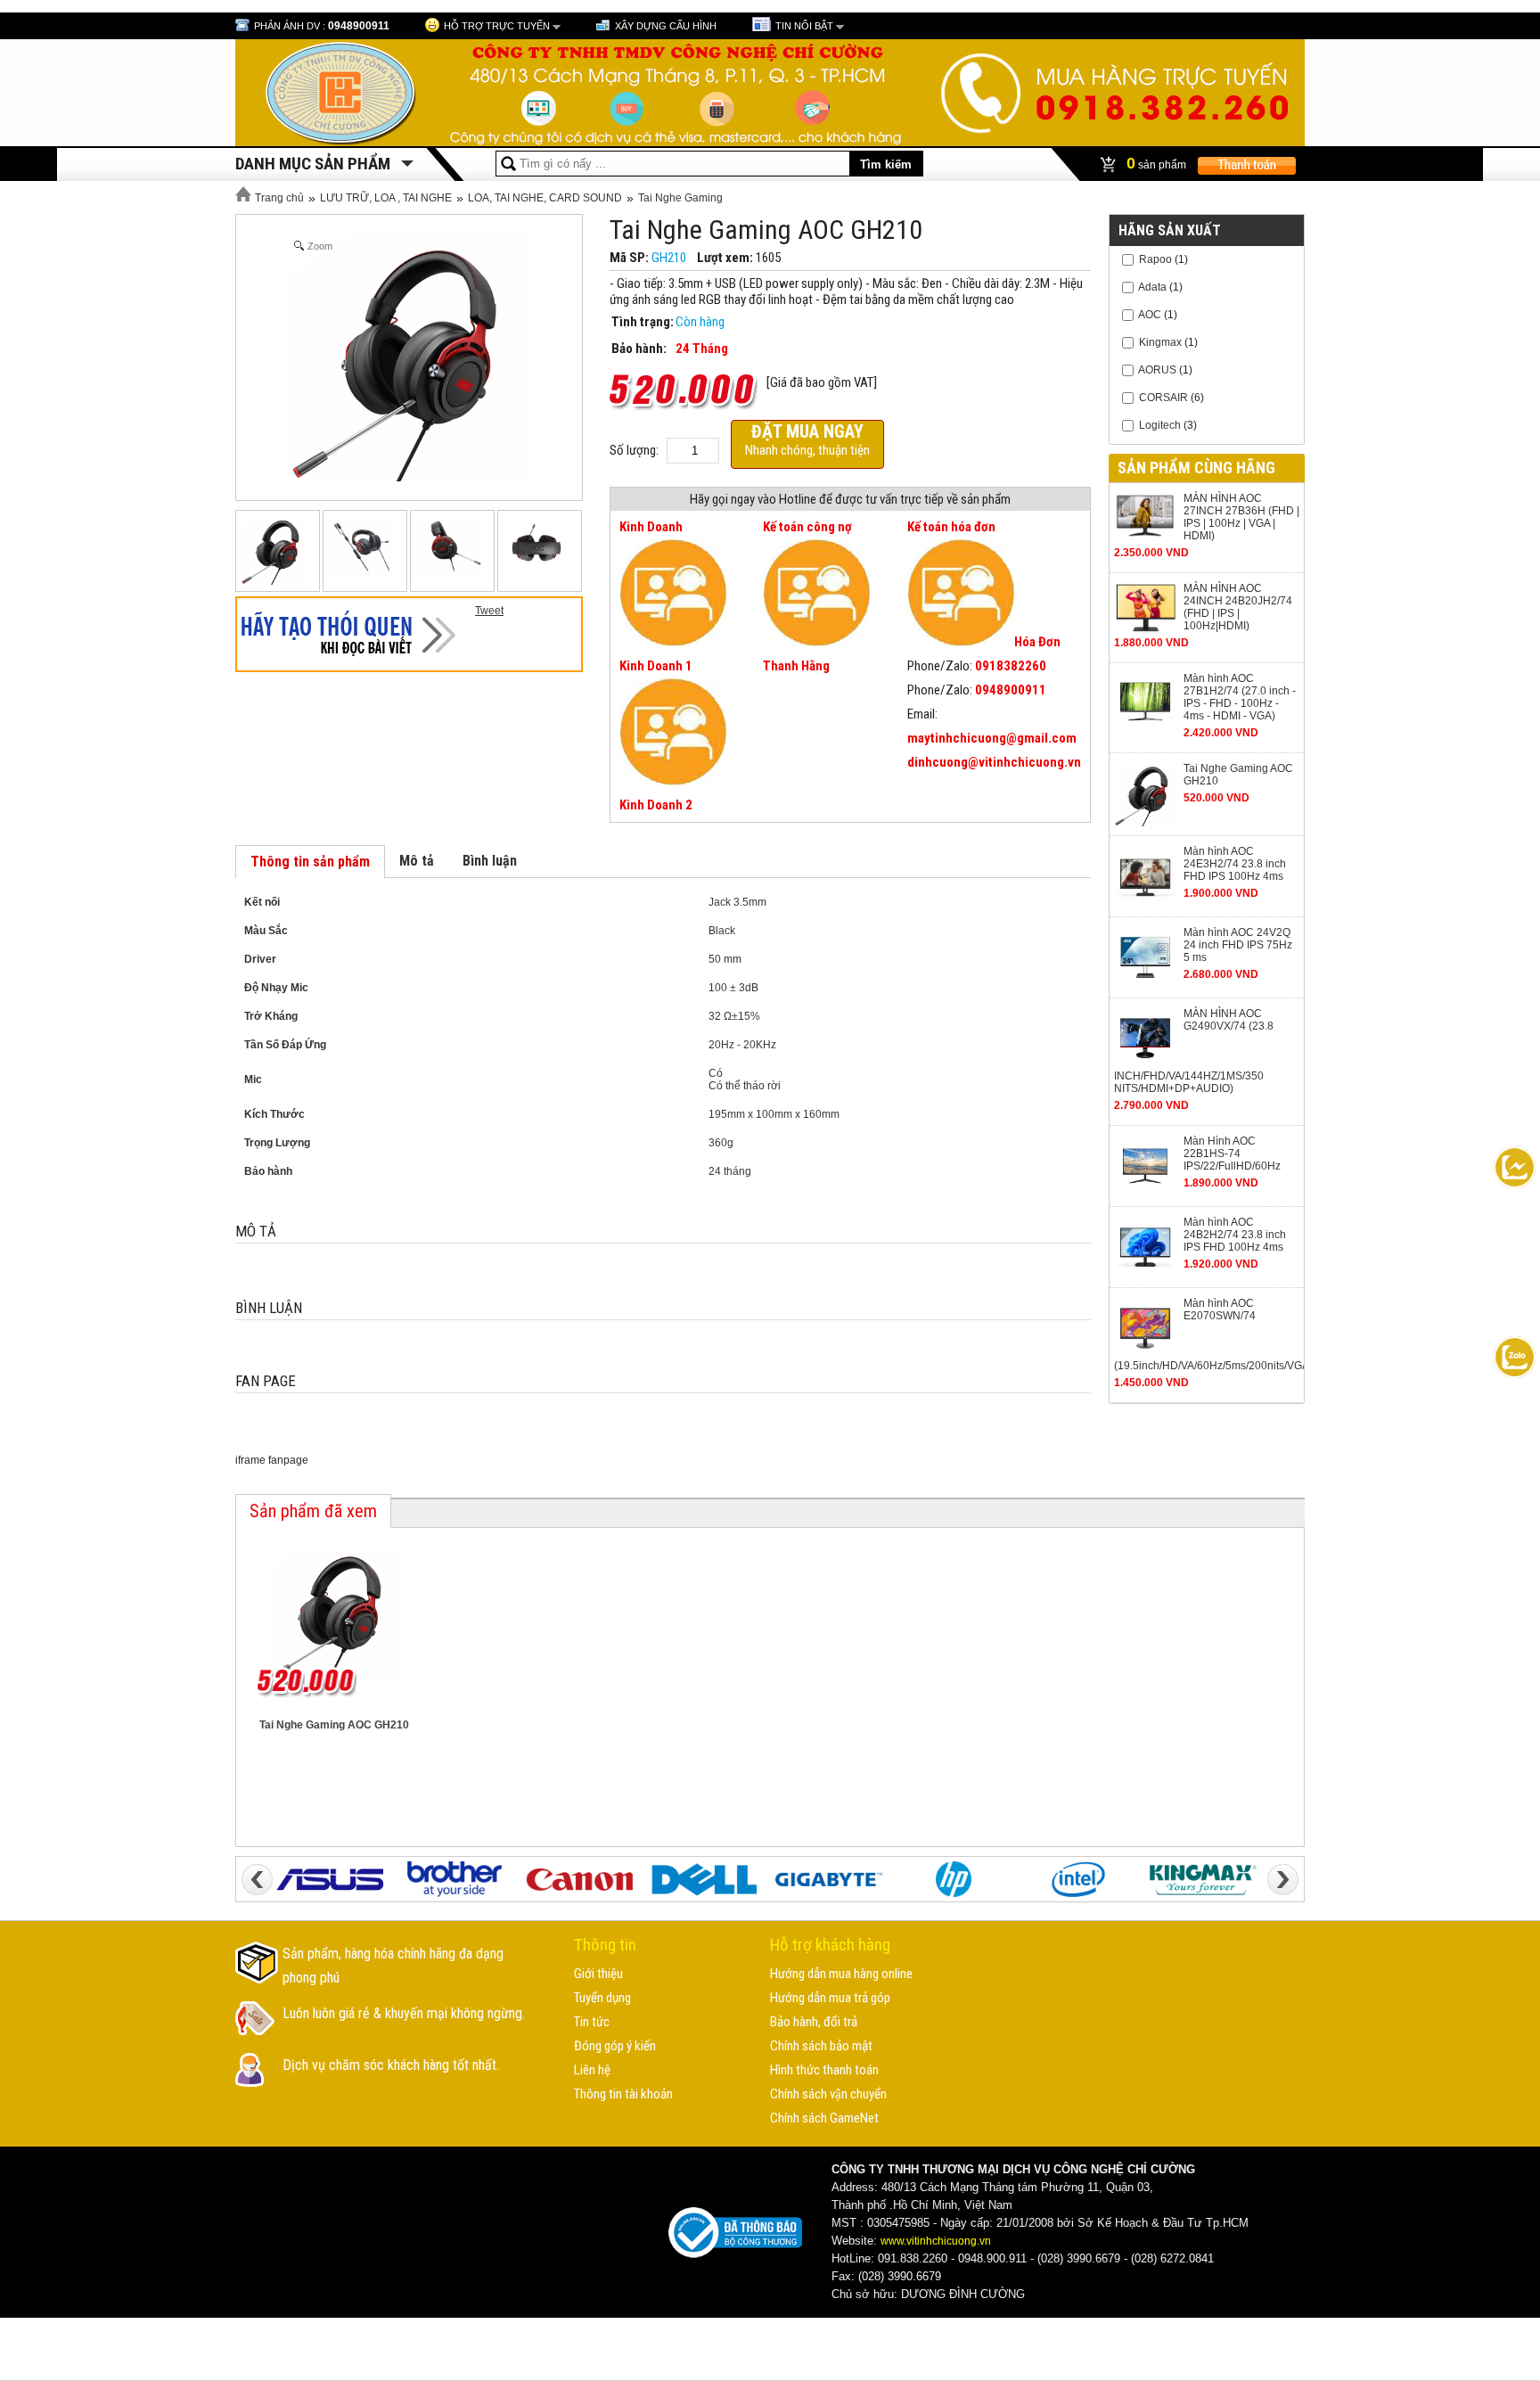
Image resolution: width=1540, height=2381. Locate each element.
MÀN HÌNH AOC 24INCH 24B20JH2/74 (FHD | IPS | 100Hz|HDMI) (1238, 607)
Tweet (489, 611)
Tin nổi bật (804, 26)
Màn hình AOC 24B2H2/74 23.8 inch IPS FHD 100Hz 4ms (1235, 1235)
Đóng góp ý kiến (615, 2046)
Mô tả (417, 861)
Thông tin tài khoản (623, 2094)
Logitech (1161, 425)
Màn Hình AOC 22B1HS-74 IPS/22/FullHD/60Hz (1232, 1154)
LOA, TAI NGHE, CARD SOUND (545, 198)
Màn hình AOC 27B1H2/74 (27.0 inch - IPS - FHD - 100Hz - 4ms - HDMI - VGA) (1240, 697)
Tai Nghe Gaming (680, 198)
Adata (1152, 287)
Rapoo (1155, 259)
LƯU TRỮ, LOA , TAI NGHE (386, 198)
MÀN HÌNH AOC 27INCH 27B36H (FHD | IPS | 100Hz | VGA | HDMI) (1241, 517)
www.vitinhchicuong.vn (936, 2241)
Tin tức (592, 2022)
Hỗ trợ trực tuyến (497, 26)
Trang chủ (278, 198)
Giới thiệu (598, 1974)
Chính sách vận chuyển (828, 2094)
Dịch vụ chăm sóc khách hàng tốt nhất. (391, 2065)
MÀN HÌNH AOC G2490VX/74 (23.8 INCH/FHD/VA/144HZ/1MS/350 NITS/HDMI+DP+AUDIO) (1194, 1051)
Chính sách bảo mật (821, 2046)
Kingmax (1160, 342)
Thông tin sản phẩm (310, 862)
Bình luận (490, 861)
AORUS (1157, 370)
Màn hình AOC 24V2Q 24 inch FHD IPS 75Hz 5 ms (1238, 945)
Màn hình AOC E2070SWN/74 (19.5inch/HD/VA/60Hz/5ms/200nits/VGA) (1207, 1334)
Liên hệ (592, 2070)
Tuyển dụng (602, 1998)
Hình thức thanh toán (824, 2070)
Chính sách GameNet (824, 2118)
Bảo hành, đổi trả (814, 2022)
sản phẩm (1158, 163)
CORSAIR (1163, 398)
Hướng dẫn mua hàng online (841, 1974)
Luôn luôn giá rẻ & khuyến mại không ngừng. (404, 2013)
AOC (1150, 315)
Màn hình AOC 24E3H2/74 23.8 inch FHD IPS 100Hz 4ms (1235, 864)
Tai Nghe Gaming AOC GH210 (1238, 775)
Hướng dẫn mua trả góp (830, 1998)
